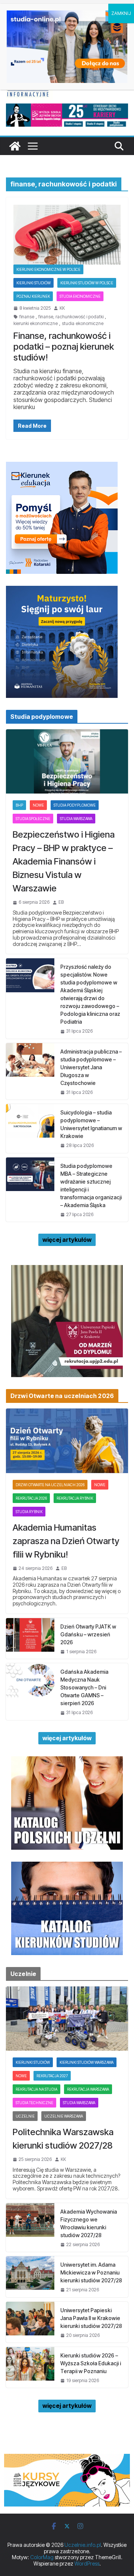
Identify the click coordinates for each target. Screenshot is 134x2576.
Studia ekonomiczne (80, 296)
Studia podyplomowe (75, 805)
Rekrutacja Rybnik (75, 1498)
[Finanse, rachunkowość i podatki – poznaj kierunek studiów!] (67, 235)
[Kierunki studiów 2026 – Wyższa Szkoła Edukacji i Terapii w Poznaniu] (30, 2367)
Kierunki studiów (33, 283)
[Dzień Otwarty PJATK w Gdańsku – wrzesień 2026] (30, 1638)
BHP (19, 805)
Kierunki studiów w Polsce (87, 283)
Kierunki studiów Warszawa (87, 2062)
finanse (27, 317)
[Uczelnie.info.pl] (15, 146)
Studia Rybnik (29, 1512)
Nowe (38, 805)
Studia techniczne (34, 2103)
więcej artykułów (67, 1240)
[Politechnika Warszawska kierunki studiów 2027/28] (67, 2019)
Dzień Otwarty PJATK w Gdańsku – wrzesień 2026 (88, 1634)
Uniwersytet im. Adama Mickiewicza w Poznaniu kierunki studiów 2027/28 (91, 2272)
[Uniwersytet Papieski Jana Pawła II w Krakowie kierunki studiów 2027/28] (30, 2322)
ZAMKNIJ (121, 13)
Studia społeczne (33, 819)
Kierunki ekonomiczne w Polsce (48, 269)
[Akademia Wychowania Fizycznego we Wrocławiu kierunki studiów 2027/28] (30, 2227)
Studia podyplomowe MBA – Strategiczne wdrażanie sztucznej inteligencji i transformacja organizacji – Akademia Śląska (91, 1185)
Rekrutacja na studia (36, 2089)
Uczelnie (25, 2116)
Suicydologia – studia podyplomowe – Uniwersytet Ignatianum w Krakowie (91, 1124)
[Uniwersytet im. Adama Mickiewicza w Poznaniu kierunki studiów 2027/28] (30, 2277)
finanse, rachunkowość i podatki (71, 317)
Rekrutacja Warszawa (88, 2089)
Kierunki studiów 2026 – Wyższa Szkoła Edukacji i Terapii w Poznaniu (91, 2363)
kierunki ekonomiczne (36, 324)
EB (61, 902)
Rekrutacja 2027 (52, 2076)
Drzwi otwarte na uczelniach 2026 (50, 1485)
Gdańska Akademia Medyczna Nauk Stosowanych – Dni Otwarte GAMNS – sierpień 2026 (84, 1687)
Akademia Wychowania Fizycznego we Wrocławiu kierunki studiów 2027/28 (89, 2223)
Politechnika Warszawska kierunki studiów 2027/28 (63, 2139)
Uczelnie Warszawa (64, 2116)
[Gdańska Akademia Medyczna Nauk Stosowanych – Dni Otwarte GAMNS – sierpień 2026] (30, 1691)
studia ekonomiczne (83, 324)
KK (62, 308)
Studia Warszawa (76, 819)
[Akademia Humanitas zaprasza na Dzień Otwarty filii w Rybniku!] (67, 1441)
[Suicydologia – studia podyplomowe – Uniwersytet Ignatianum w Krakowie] (30, 1128)
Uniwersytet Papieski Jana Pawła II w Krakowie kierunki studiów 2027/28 (91, 2318)
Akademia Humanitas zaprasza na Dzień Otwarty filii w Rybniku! (66, 1541)
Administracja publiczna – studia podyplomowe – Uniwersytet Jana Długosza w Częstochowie (91, 1067)
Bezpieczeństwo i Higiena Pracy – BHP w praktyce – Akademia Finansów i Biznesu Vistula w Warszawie (64, 861)
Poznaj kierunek (33, 296)
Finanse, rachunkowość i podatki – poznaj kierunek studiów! (64, 347)
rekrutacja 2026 (31, 1498)
